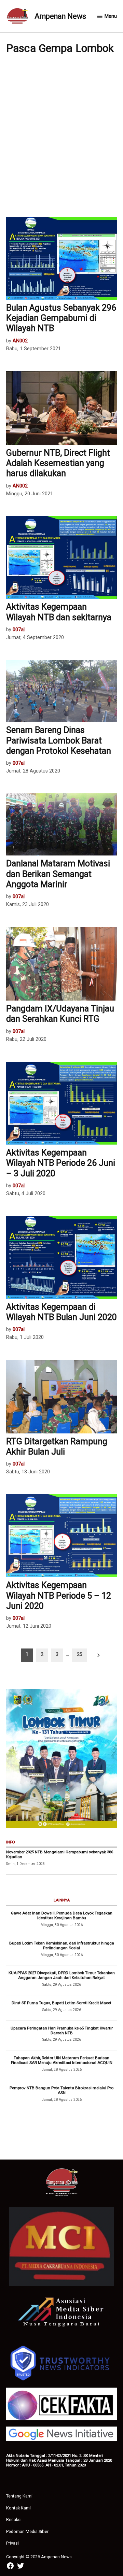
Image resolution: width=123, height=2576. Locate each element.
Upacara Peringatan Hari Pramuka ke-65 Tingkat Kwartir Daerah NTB (62, 2030)
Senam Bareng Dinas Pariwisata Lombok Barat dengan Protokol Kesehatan (59, 740)
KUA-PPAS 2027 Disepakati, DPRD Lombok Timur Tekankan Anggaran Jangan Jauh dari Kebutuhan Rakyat (62, 1975)
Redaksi (14, 2520)
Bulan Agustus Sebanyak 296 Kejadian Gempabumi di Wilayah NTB (61, 318)
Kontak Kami (18, 2508)
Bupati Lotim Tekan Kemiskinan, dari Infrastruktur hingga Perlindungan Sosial (62, 1945)
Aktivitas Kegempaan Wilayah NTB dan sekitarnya (59, 612)
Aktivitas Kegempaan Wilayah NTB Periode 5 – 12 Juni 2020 (59, 1595)
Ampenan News (60, 16)
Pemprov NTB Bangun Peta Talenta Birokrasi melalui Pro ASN (61, 2090)
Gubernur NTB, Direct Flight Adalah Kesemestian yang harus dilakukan (58, 463)
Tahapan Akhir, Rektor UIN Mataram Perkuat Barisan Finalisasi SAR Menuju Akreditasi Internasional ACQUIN (62, 2060)
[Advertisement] (61, 135)
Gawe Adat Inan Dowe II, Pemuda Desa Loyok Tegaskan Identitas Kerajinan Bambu (62, 1915)
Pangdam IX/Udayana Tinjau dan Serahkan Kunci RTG (60, 1014)
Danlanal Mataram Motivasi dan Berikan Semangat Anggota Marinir (58, 874)
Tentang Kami (19, 2496)
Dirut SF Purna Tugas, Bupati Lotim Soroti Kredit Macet (61, 2003)
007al (19, 630)
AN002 (20, 341)
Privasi (12, 2543)
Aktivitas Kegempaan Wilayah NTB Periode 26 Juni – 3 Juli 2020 (61, 1163)
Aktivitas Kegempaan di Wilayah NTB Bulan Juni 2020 (61, 1312)
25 (80, 1654)
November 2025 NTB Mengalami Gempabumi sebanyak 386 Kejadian (60, 1854)
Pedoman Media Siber (27, 2531)
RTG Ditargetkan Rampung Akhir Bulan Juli (57, 1447)
